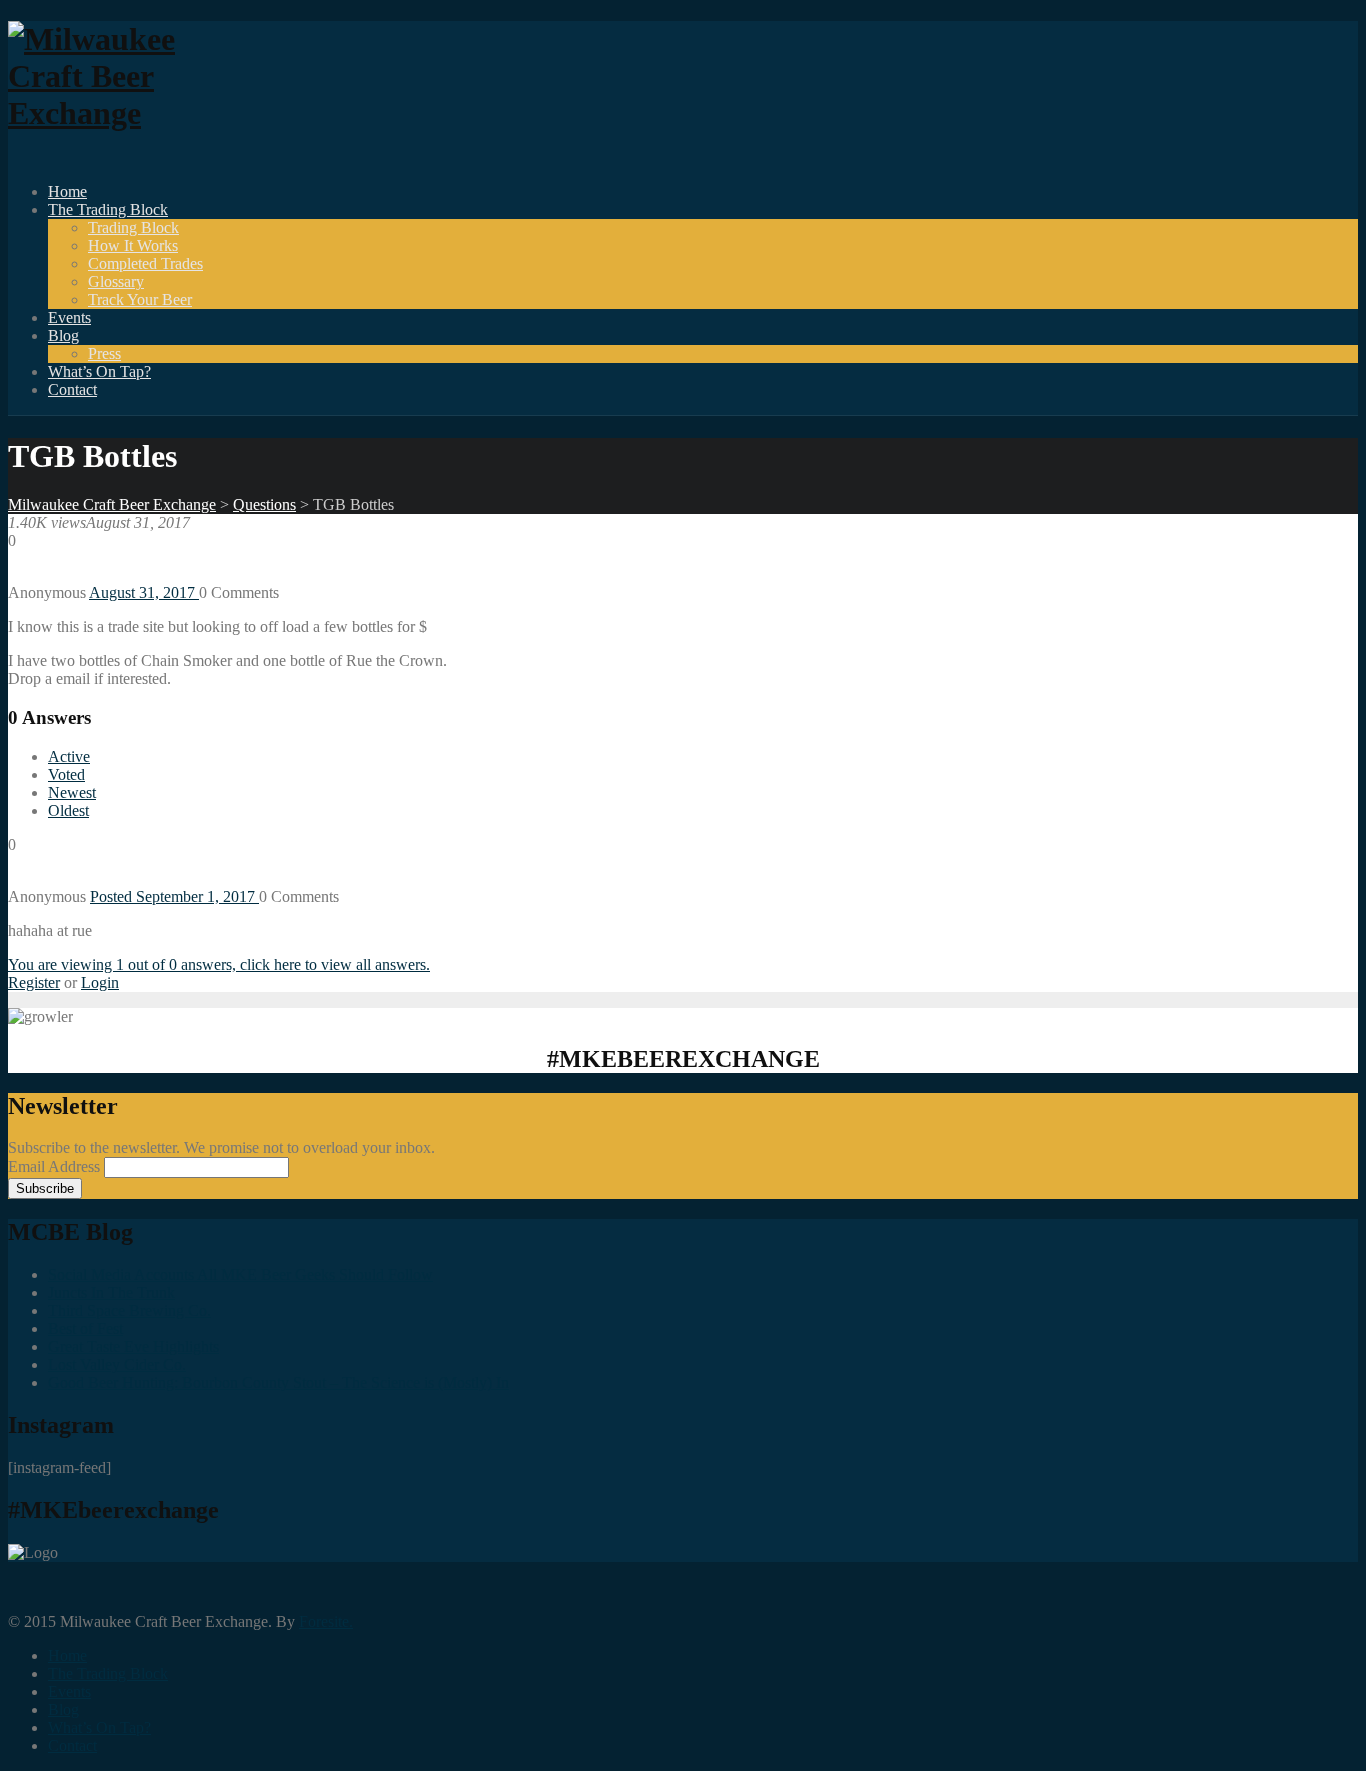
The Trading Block (108, 209)
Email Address (56, 1166)
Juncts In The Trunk (111, 1292)
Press (104, 353)
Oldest (68, 810)
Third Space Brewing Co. (129, 1310)
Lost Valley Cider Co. (117, 1364)
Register (34, 982)
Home (67, 191)
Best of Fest (85, 1328)
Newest (72, 792)
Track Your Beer (140, 299)
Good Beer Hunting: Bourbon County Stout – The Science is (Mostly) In (278, 1382)
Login (100, 982)
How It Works (133, 245)
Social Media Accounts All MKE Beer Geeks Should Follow (240, 1274)
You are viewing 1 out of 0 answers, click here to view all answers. (219, 964)
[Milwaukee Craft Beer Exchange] (118, 113)
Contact (72, 389)
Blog (63, 335)
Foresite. (326, 1621)
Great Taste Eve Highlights (133, 1346)
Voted (66, 774)
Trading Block (133, 227)
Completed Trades (145, 263)
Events (69, 317)
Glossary (116, 281)
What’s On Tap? (99, 371)
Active (69, 756)
